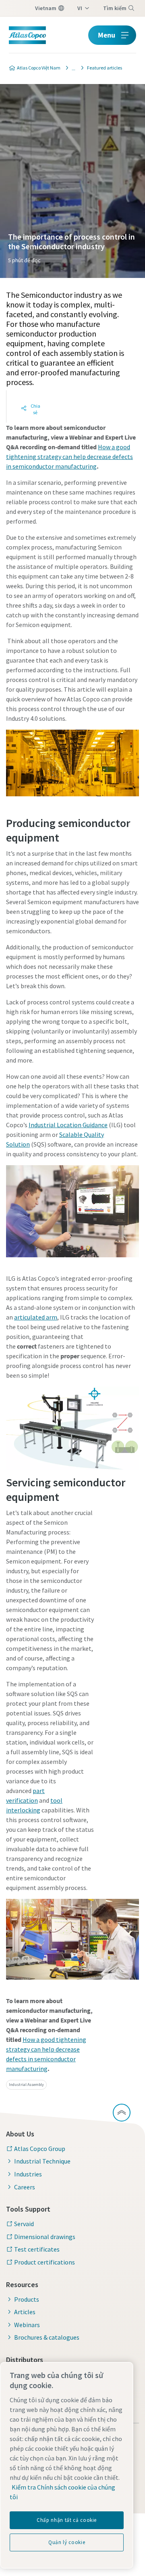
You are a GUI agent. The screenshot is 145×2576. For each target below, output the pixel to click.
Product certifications (45, 2262)
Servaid (24, 2224)
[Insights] (71, 68)
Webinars (27, 2325)
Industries (28, 2174)
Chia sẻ (35, 409)
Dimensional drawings (45, 2237)
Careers (25, 2187)
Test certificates (37, 2249)
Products (27, 2299)
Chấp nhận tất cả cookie (67, 2520)
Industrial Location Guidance (68, 1125)
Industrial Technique (42, 2161)
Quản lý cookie (67, 2542)
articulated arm (36, 1317)
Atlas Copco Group (40, 2149)
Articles (25, 2312)
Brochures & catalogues (47, 2337)
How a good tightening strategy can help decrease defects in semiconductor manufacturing (69, 457)
